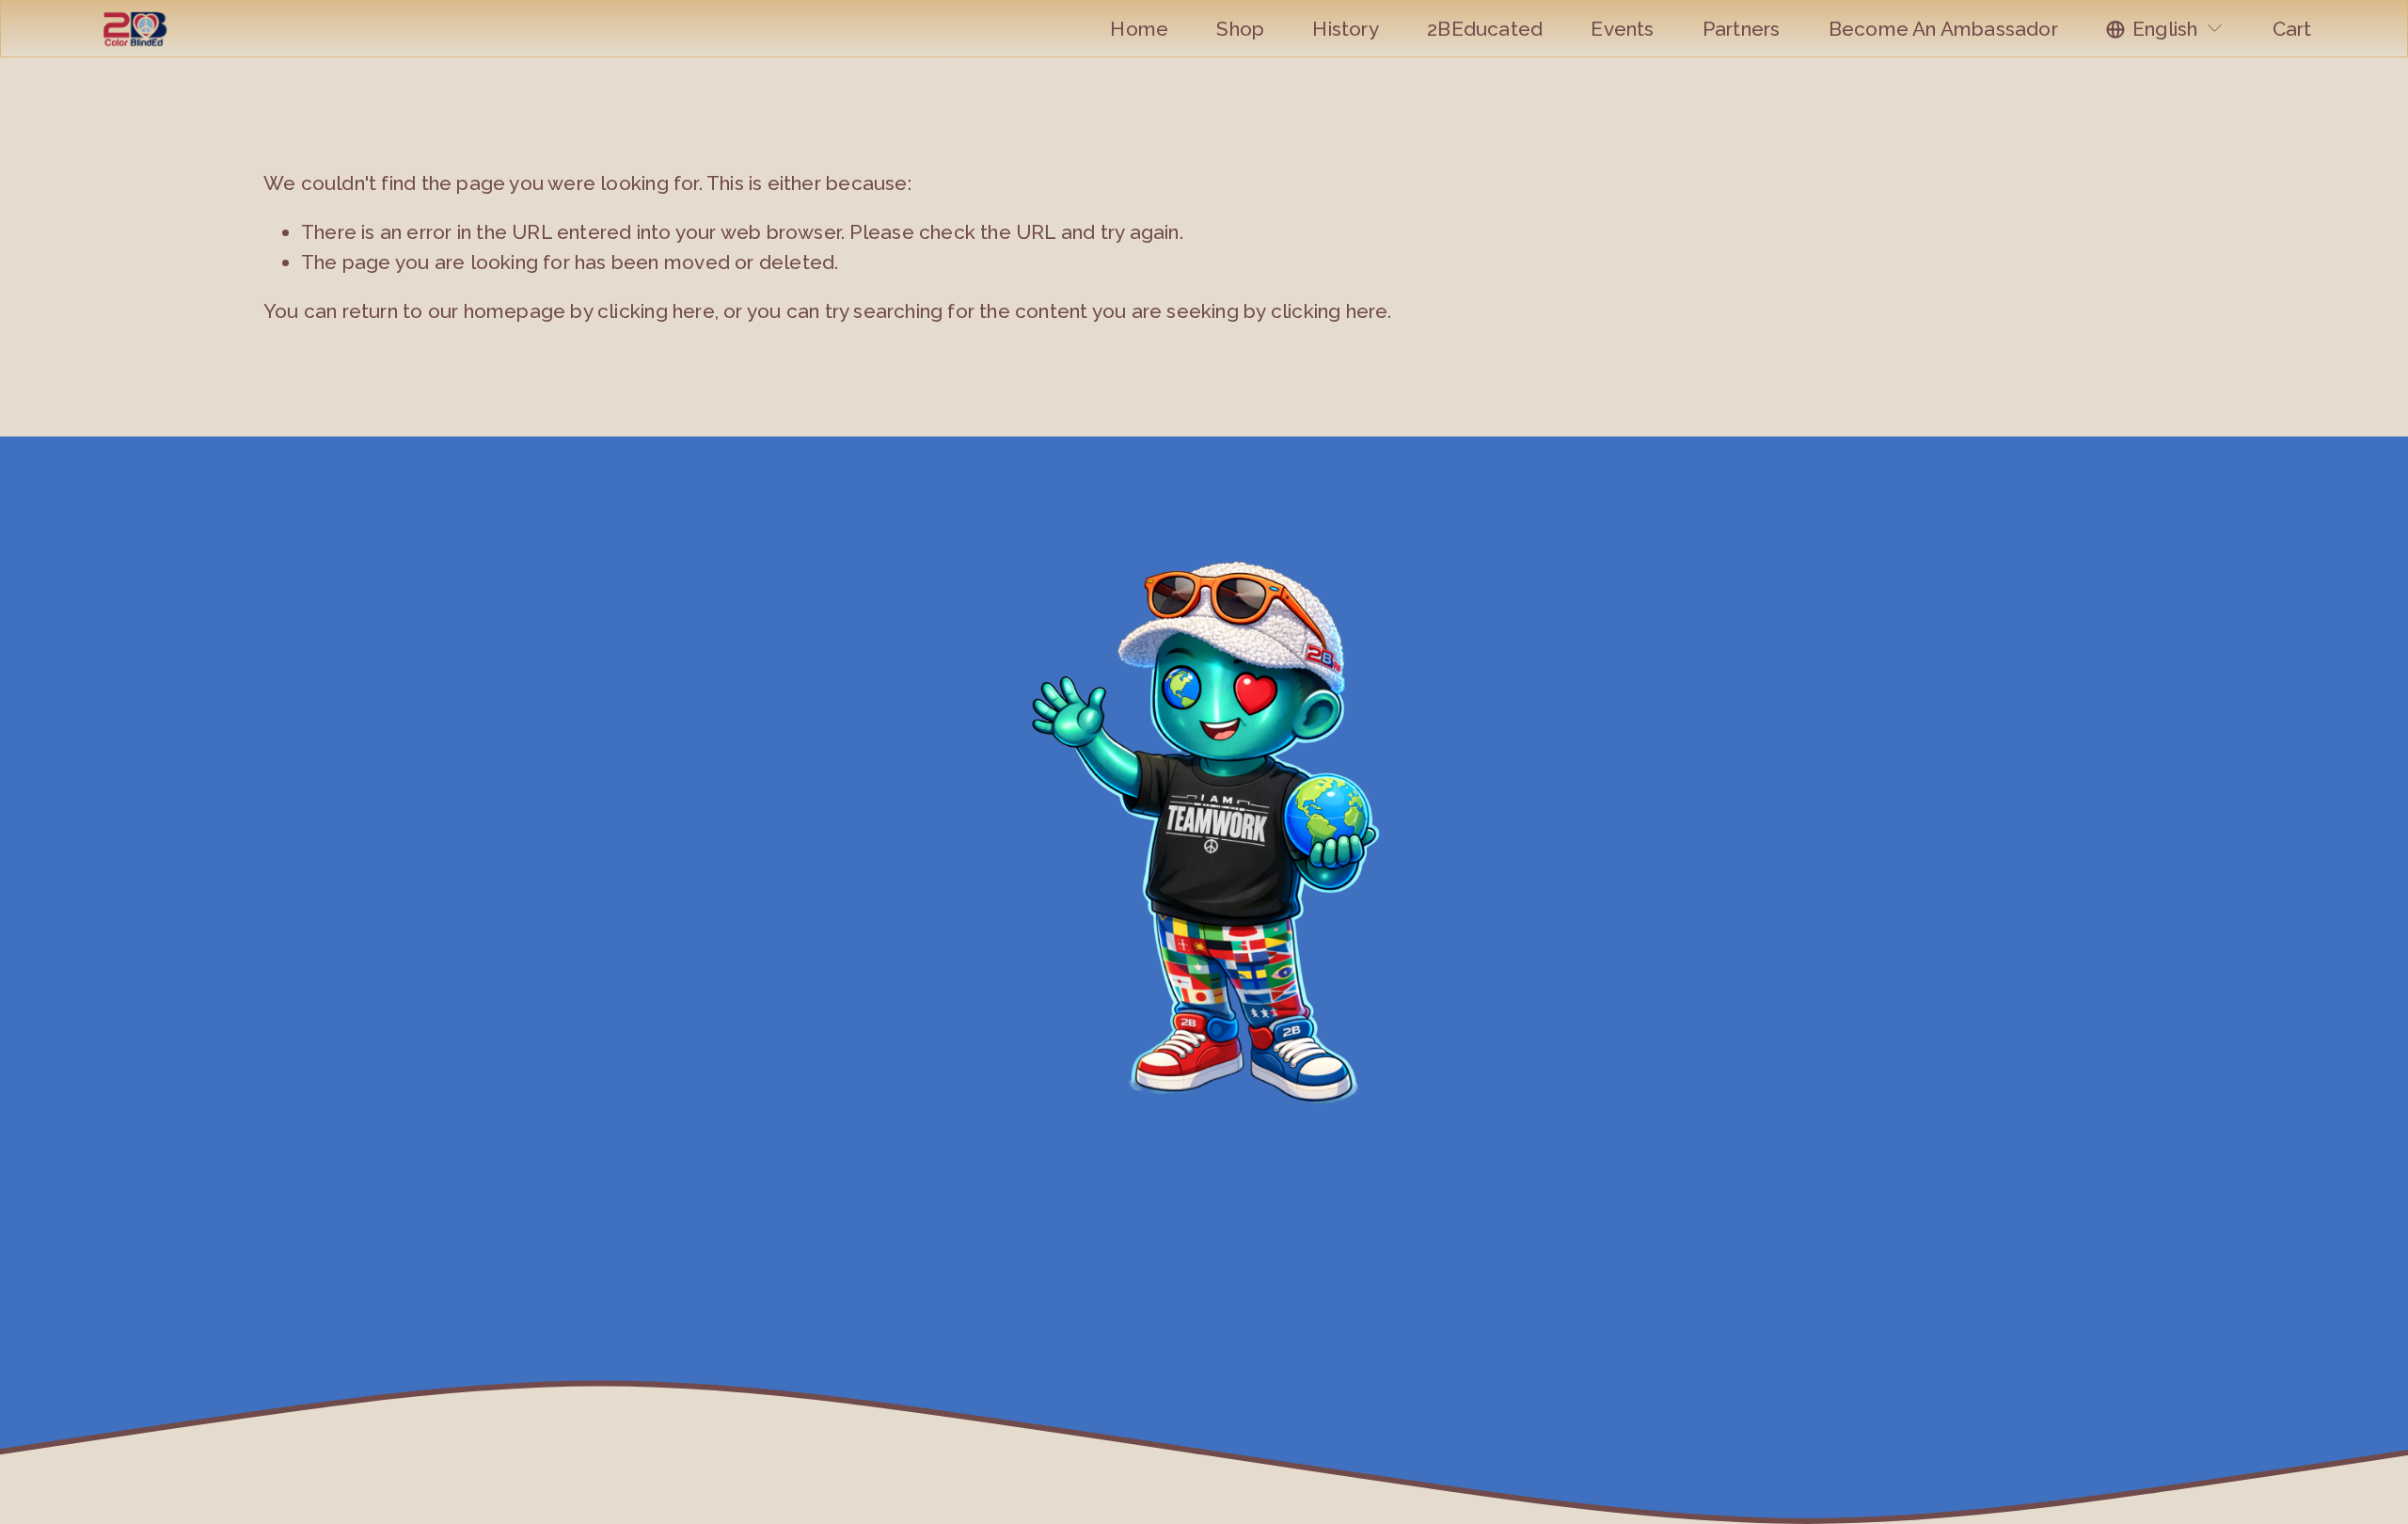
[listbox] (2165, 29)
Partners (1742, 29)
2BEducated (1485, 29)
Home (1139, 29)
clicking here (656, 311)
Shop (1240, 29)
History (1345, 29)
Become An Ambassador (1943, 29)
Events (1622, 29)
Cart (2292, 29)
